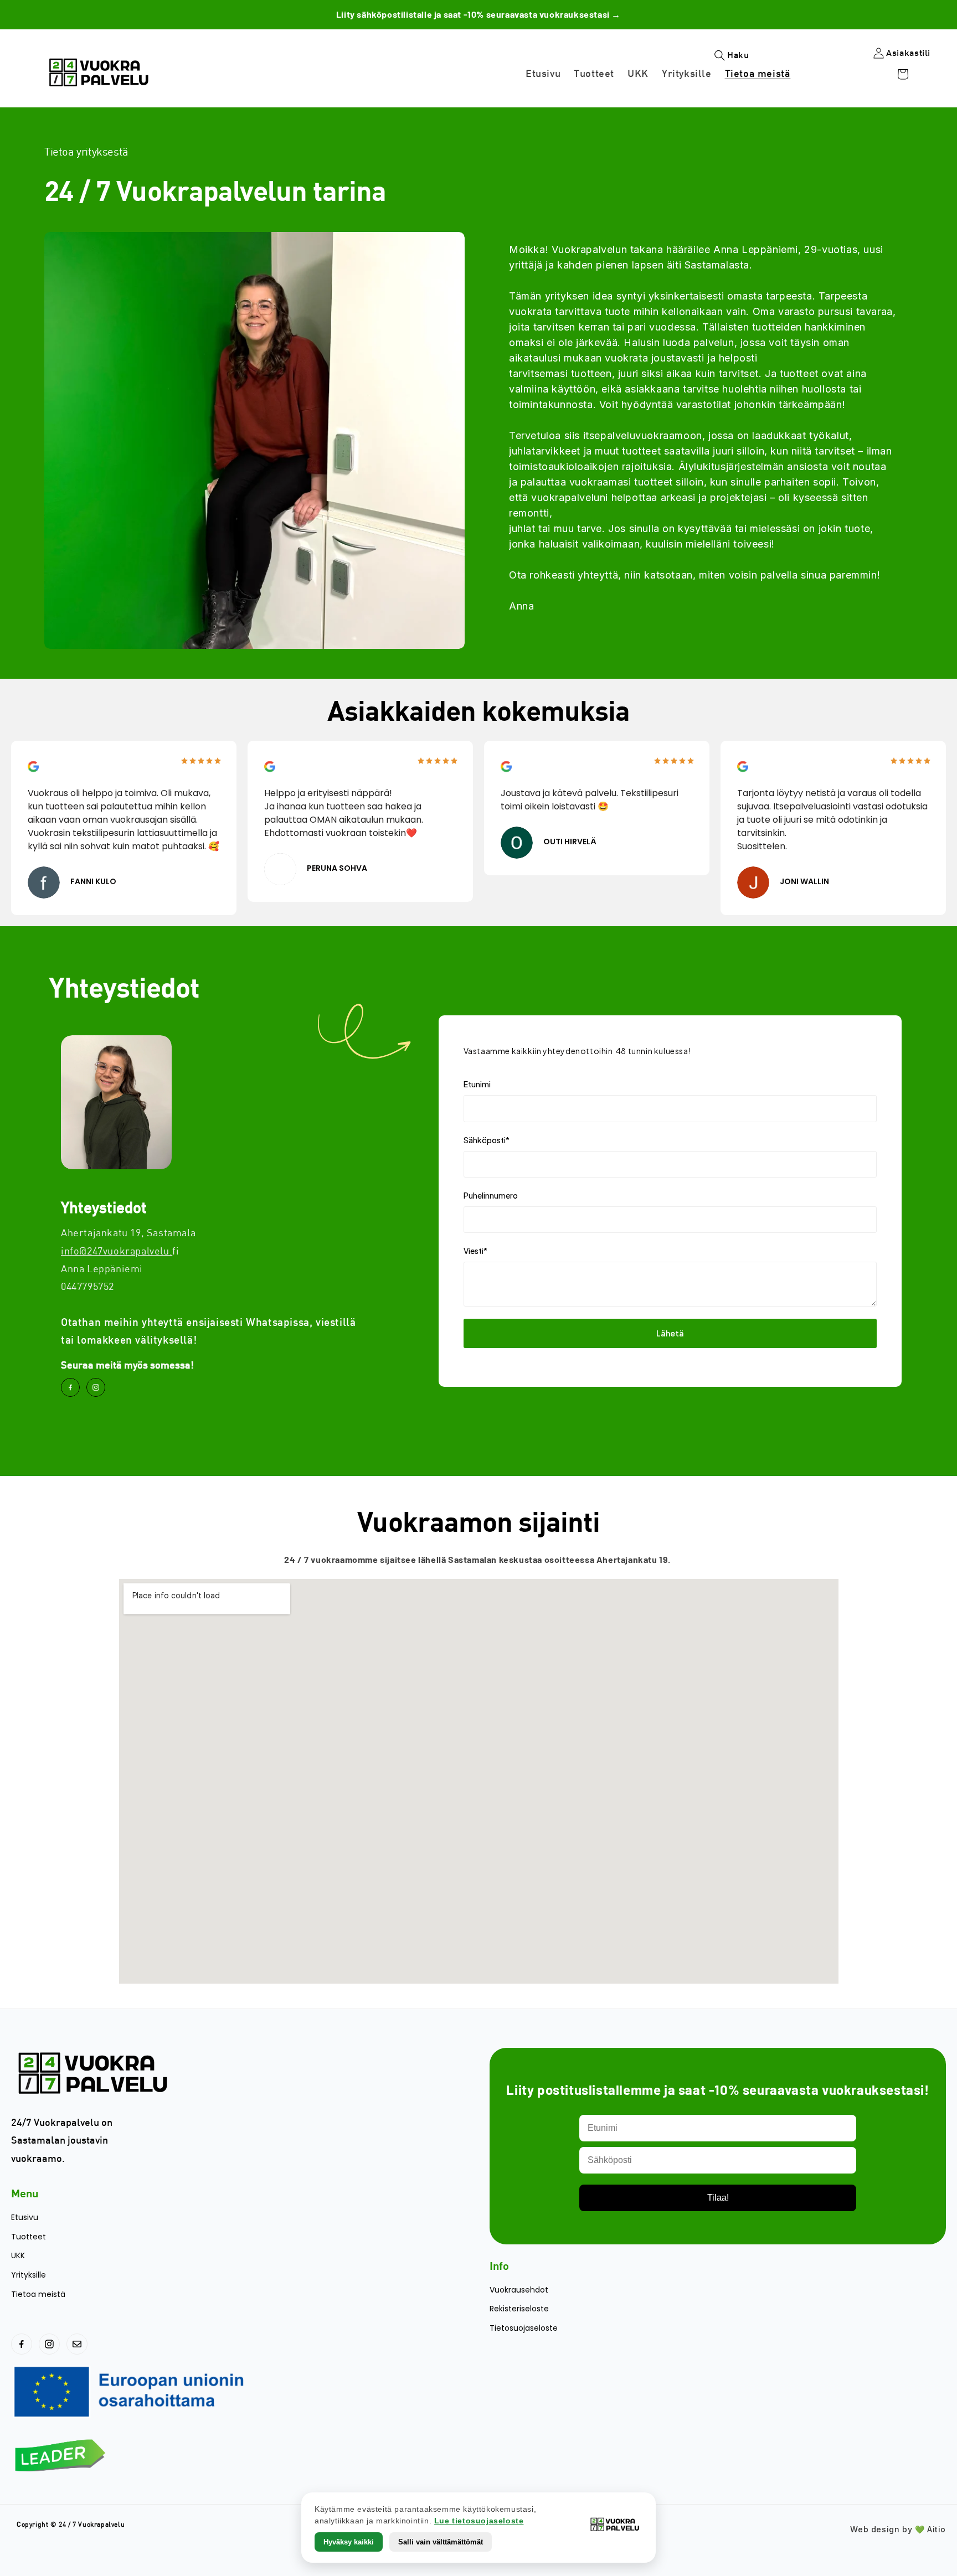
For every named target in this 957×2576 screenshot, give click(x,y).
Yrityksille (29, 2275)
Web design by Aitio (898, 2529)
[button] (854, 78)
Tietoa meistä (38, 2294)
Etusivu (25, 2218)
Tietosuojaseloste (524, 2328)
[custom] (70, 1387)
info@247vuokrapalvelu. (117, 1251)
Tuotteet (29, 2237)
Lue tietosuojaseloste (479, 2521)
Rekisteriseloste (519, 2309)
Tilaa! (718, 2198)
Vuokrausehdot (519, 2290)
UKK (18, 2256)
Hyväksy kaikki (349, 2542)
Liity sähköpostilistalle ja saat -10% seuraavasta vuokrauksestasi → (478, 14)
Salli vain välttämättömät (441, 2542)
